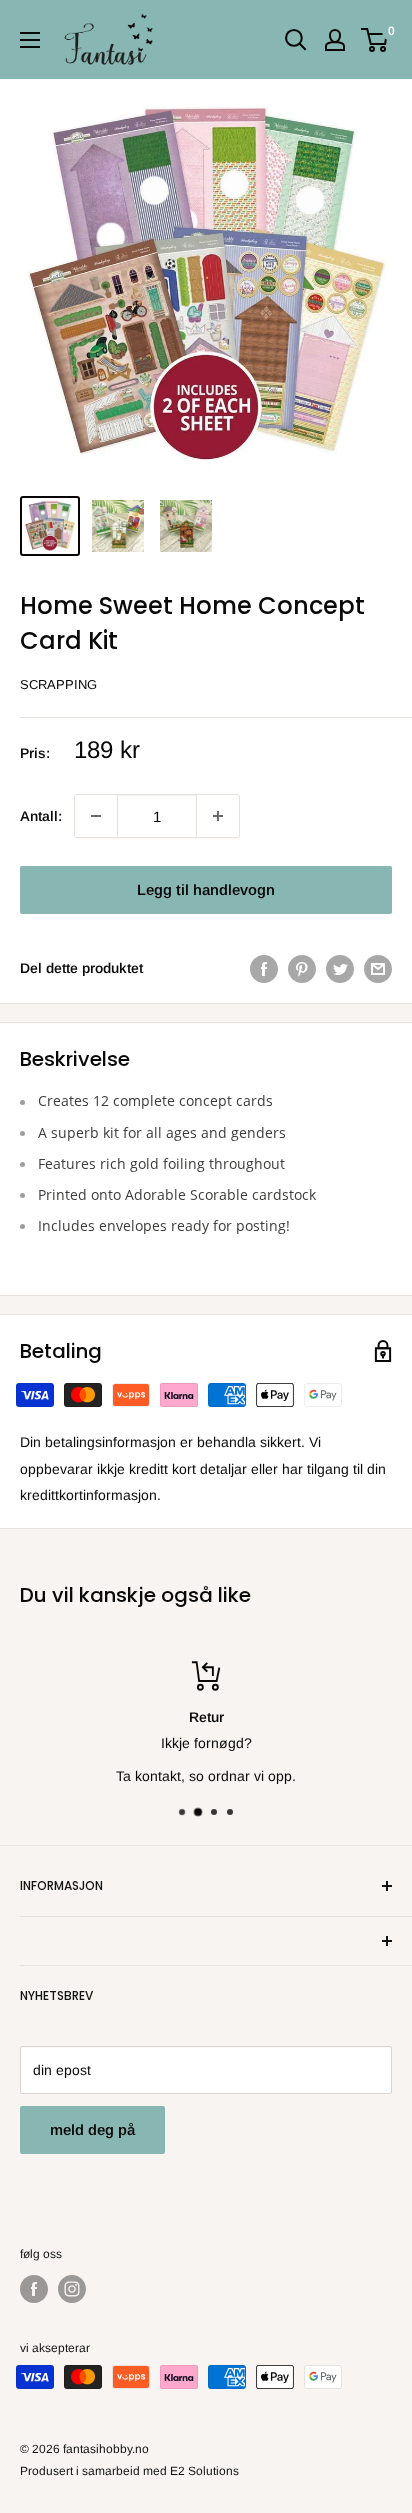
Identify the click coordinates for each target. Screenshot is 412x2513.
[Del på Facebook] (264, 968)
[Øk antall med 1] (96, 816)
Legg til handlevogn (206, 889)
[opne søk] (296, 40)
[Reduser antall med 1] (218, 816)
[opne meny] (30, 40)
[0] (375, 40)
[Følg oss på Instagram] (72, 2289)
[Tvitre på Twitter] (340, 968)
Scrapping (58, 684)
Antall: (41, 816)
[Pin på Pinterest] (302, 968)
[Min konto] (335, 40)
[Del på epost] (378, 968)
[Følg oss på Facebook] (34, 2289)
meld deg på (92, 2129)
